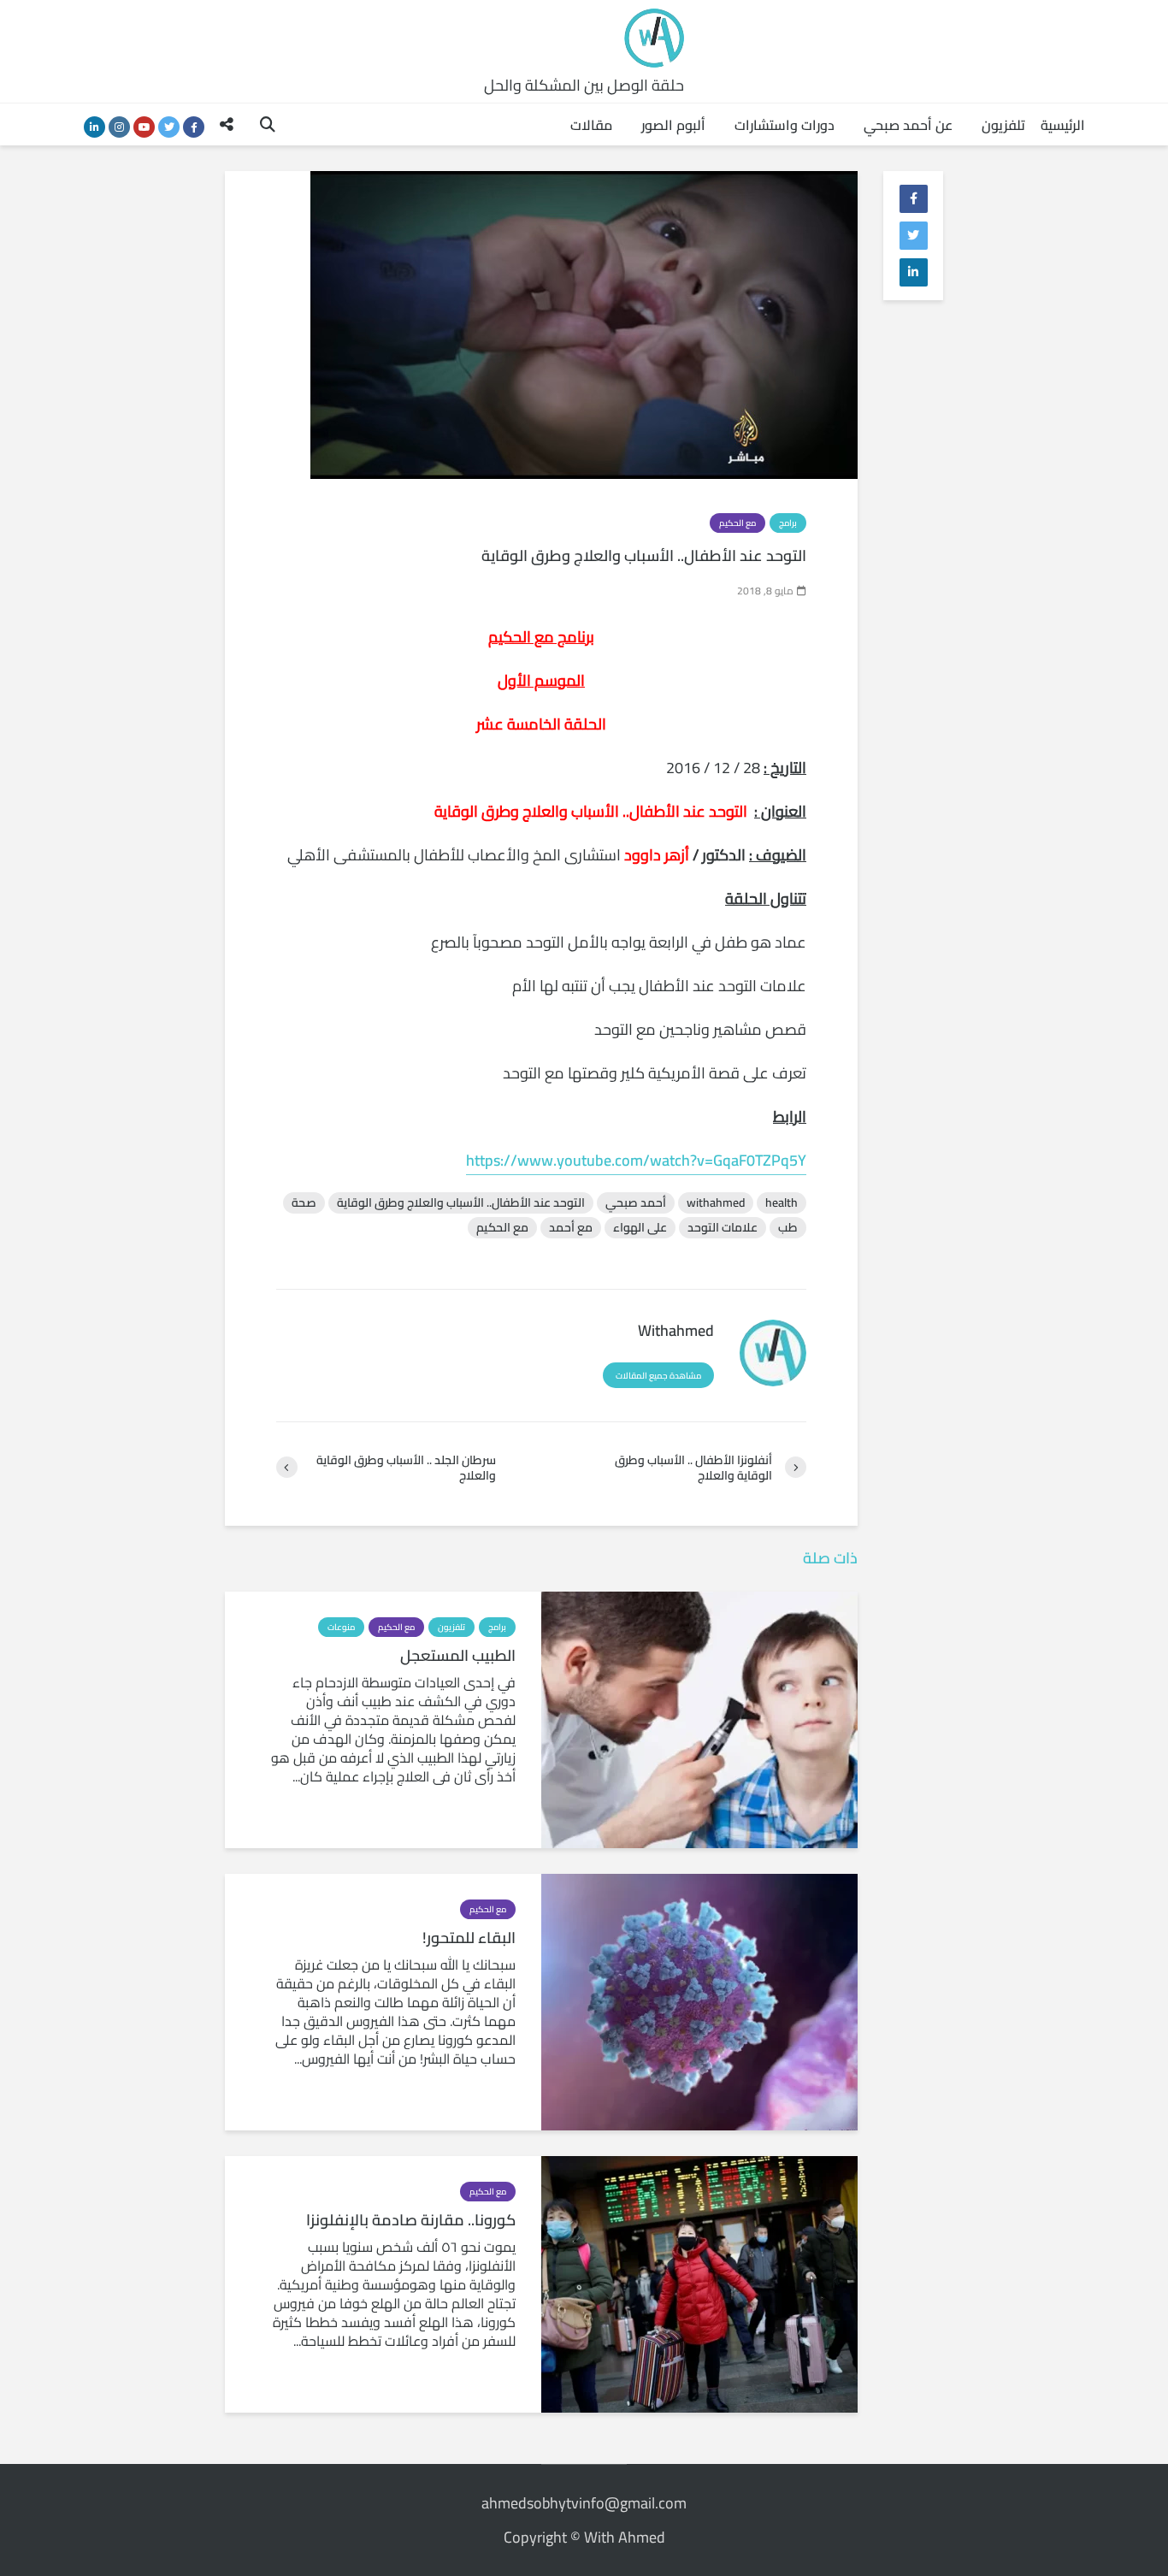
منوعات (341, 1627)
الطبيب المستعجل (458, 1656)
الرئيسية (1063, 125)
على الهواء (640, 1228)
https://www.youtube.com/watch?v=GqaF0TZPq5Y (636, 1160)
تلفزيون (1003, 125)
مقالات (591, 125)
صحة (304, 1203)
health (782, 1203)
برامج (788, 523)
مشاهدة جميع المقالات (658, 1376)
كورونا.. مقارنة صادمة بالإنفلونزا (411, 2220)
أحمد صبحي (636, 1203)
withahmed (716, 1203)
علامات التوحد (723, 1228)
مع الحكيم (737, 523)
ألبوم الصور (673, 125)
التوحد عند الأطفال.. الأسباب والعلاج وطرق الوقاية (461, 1203)
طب (788, 1228)
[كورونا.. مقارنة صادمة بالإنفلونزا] (699, 2283)
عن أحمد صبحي (908, 125)
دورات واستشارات (785, 125)
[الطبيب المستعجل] (699, 1718)
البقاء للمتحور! (469, 1938)
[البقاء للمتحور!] (699, 2000)
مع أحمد (571, 1228)
